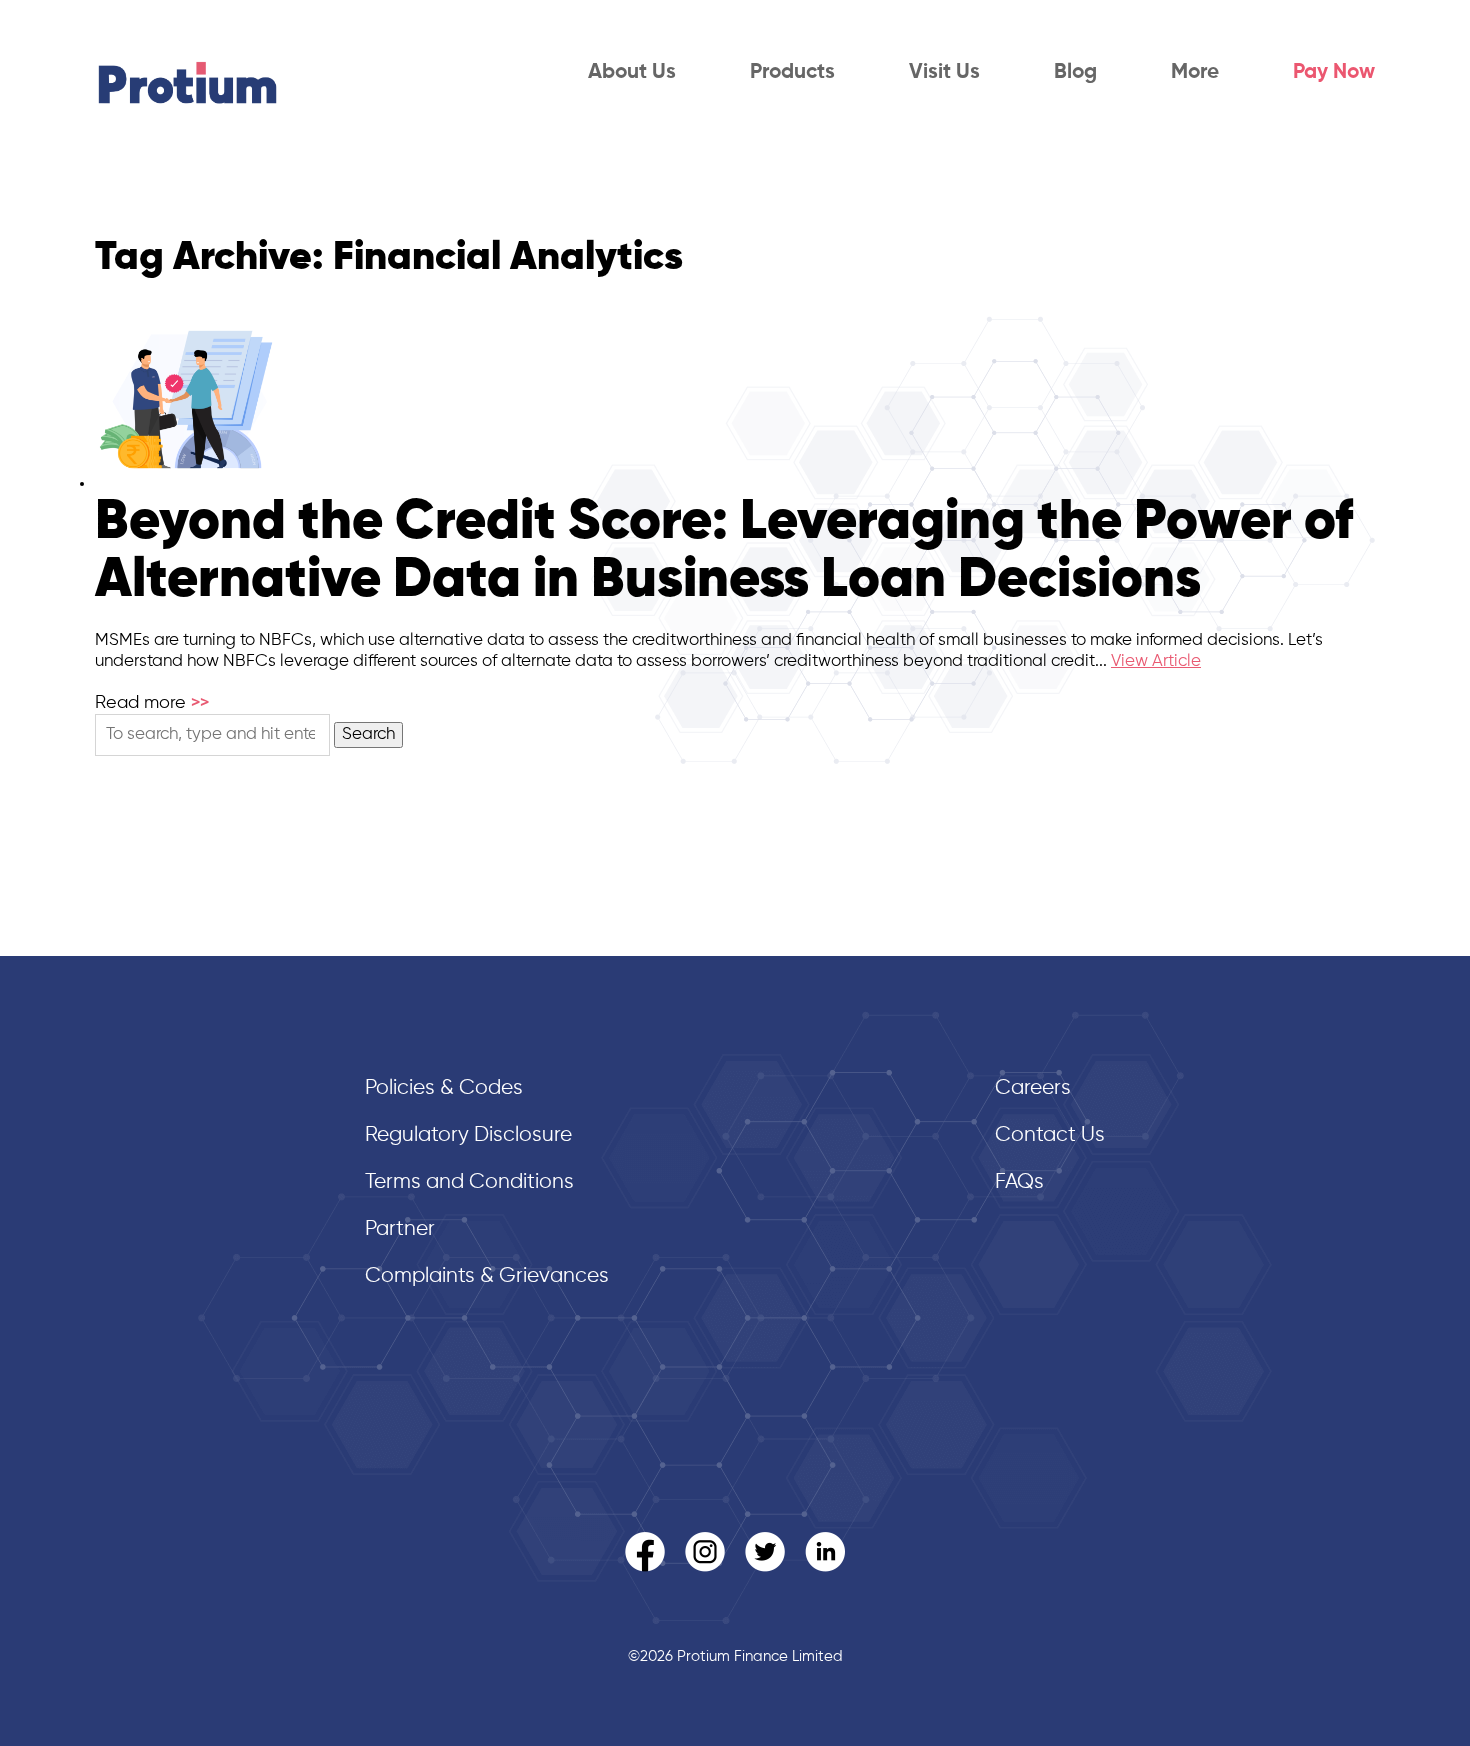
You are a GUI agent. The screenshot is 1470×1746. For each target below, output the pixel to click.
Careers (1033, 1088)
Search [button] (368, 734)
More (1195, 72)
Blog (1075, 72)
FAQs (1019, 1182)
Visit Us (944, 72)
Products (792, 72)
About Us (632, 72)
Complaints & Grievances (487, 1276)
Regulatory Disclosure (468, 1135)
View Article (1156, 661)
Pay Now (1334, 72)
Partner (400, 1229)
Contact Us (1050, 1135)
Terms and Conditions (469, 1182)
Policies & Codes (444, 1088)
